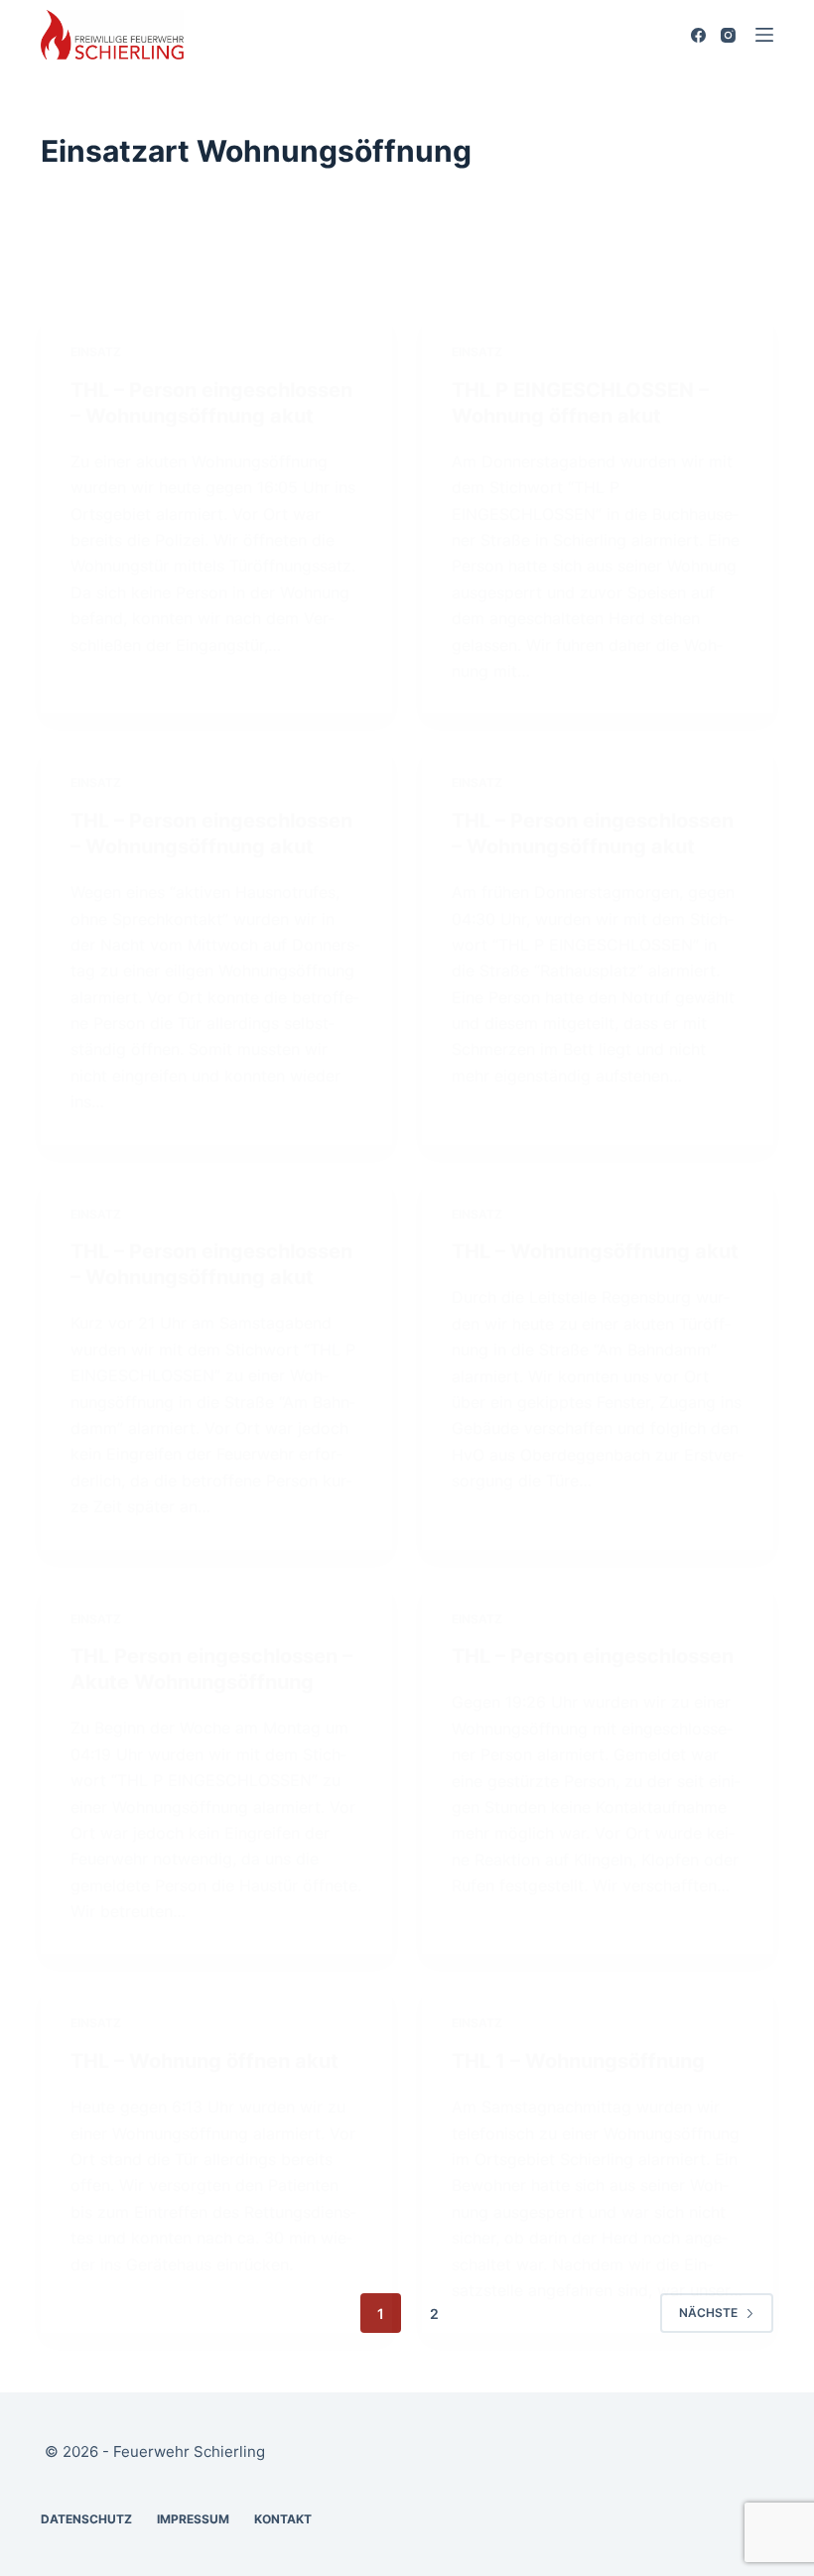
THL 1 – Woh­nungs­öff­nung (578, 2061)
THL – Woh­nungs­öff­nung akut (595, 1251)
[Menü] (764, 35)
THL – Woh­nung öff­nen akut (204, 2061)
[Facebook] (698, 35)
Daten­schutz (86, 2519)
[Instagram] (728, 35)
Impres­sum (193, 2519)
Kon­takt (283, 2519)
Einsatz (96, 352)
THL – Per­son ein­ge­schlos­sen (593, 1656)
